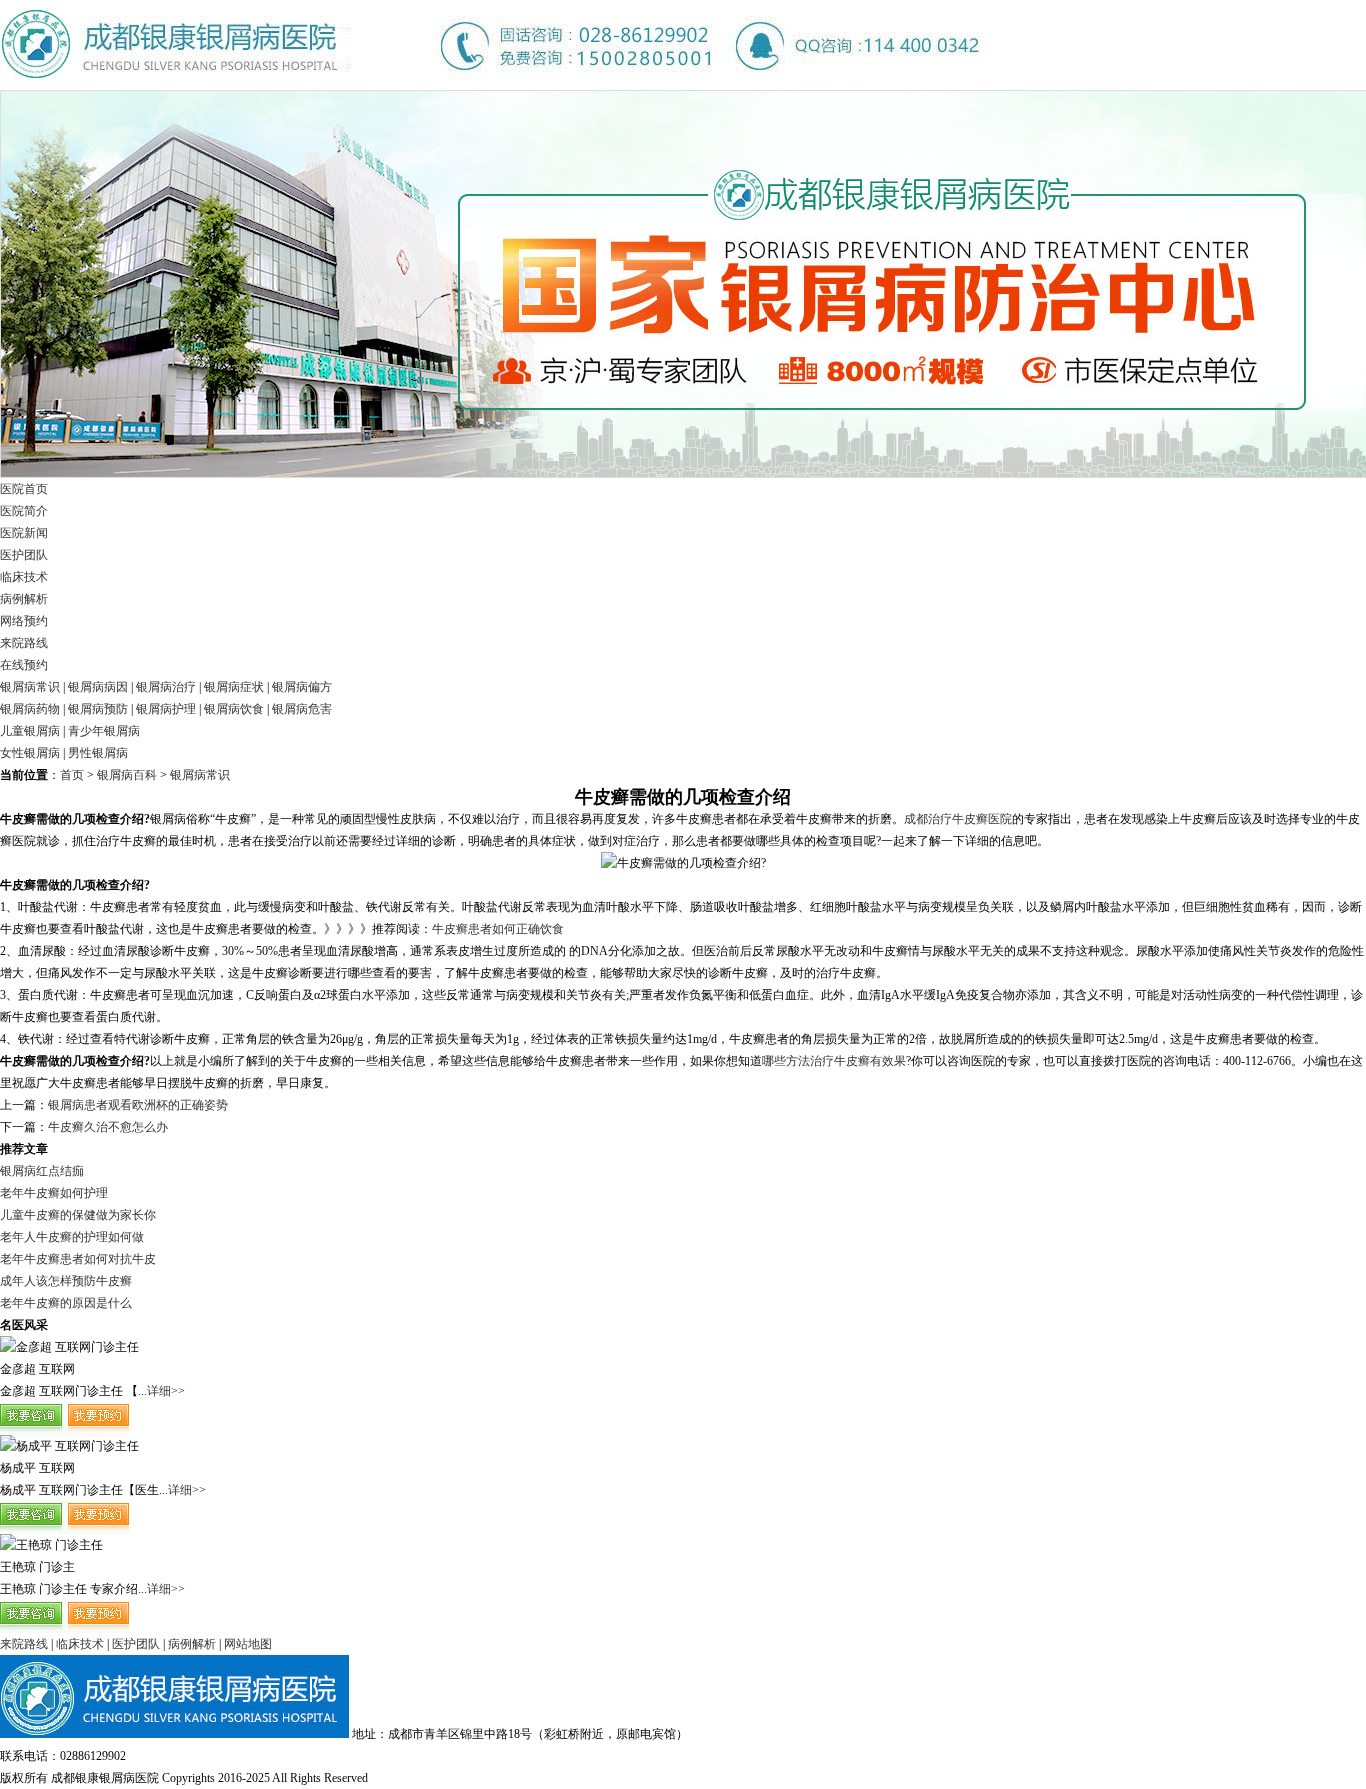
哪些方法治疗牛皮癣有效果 (834, 1061)
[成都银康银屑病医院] (490, 86)
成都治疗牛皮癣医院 (958, 819)
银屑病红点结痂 (42, 1171)
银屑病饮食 (234, 709)
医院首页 (24, 489)
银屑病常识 (30, 687)
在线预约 (24, 665)
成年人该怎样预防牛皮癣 (66, 1281)
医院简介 (24, 511)
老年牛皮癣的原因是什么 (66, 1303)
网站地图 (248, 1644)
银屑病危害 (302, 709)
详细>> (166, 1391)
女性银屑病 (30, 753)
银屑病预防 (98, 709)
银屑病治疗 (166, 687)
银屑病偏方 (302, 687)
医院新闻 (24, 533)
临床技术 (24, 577)
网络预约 (24, 621)
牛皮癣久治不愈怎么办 (108, 1127)
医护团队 (24, 555)
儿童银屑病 (30, 731)
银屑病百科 (127, 775)
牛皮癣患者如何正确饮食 (498, 929)
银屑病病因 (98, 687)
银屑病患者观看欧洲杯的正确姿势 (138, 1105)
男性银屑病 (98, 753)
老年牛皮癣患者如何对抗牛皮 (78, 1259)
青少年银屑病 (104, 731)
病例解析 (24, 599)
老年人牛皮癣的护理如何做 (72, 1237)
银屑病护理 (166, 709)
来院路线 (24, 643)
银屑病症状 (234, 687)
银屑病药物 (30, 709)
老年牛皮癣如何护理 (54, 1193)
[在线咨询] (65, 1431)
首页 (72, 775)
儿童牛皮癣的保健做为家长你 (78, 1215)
